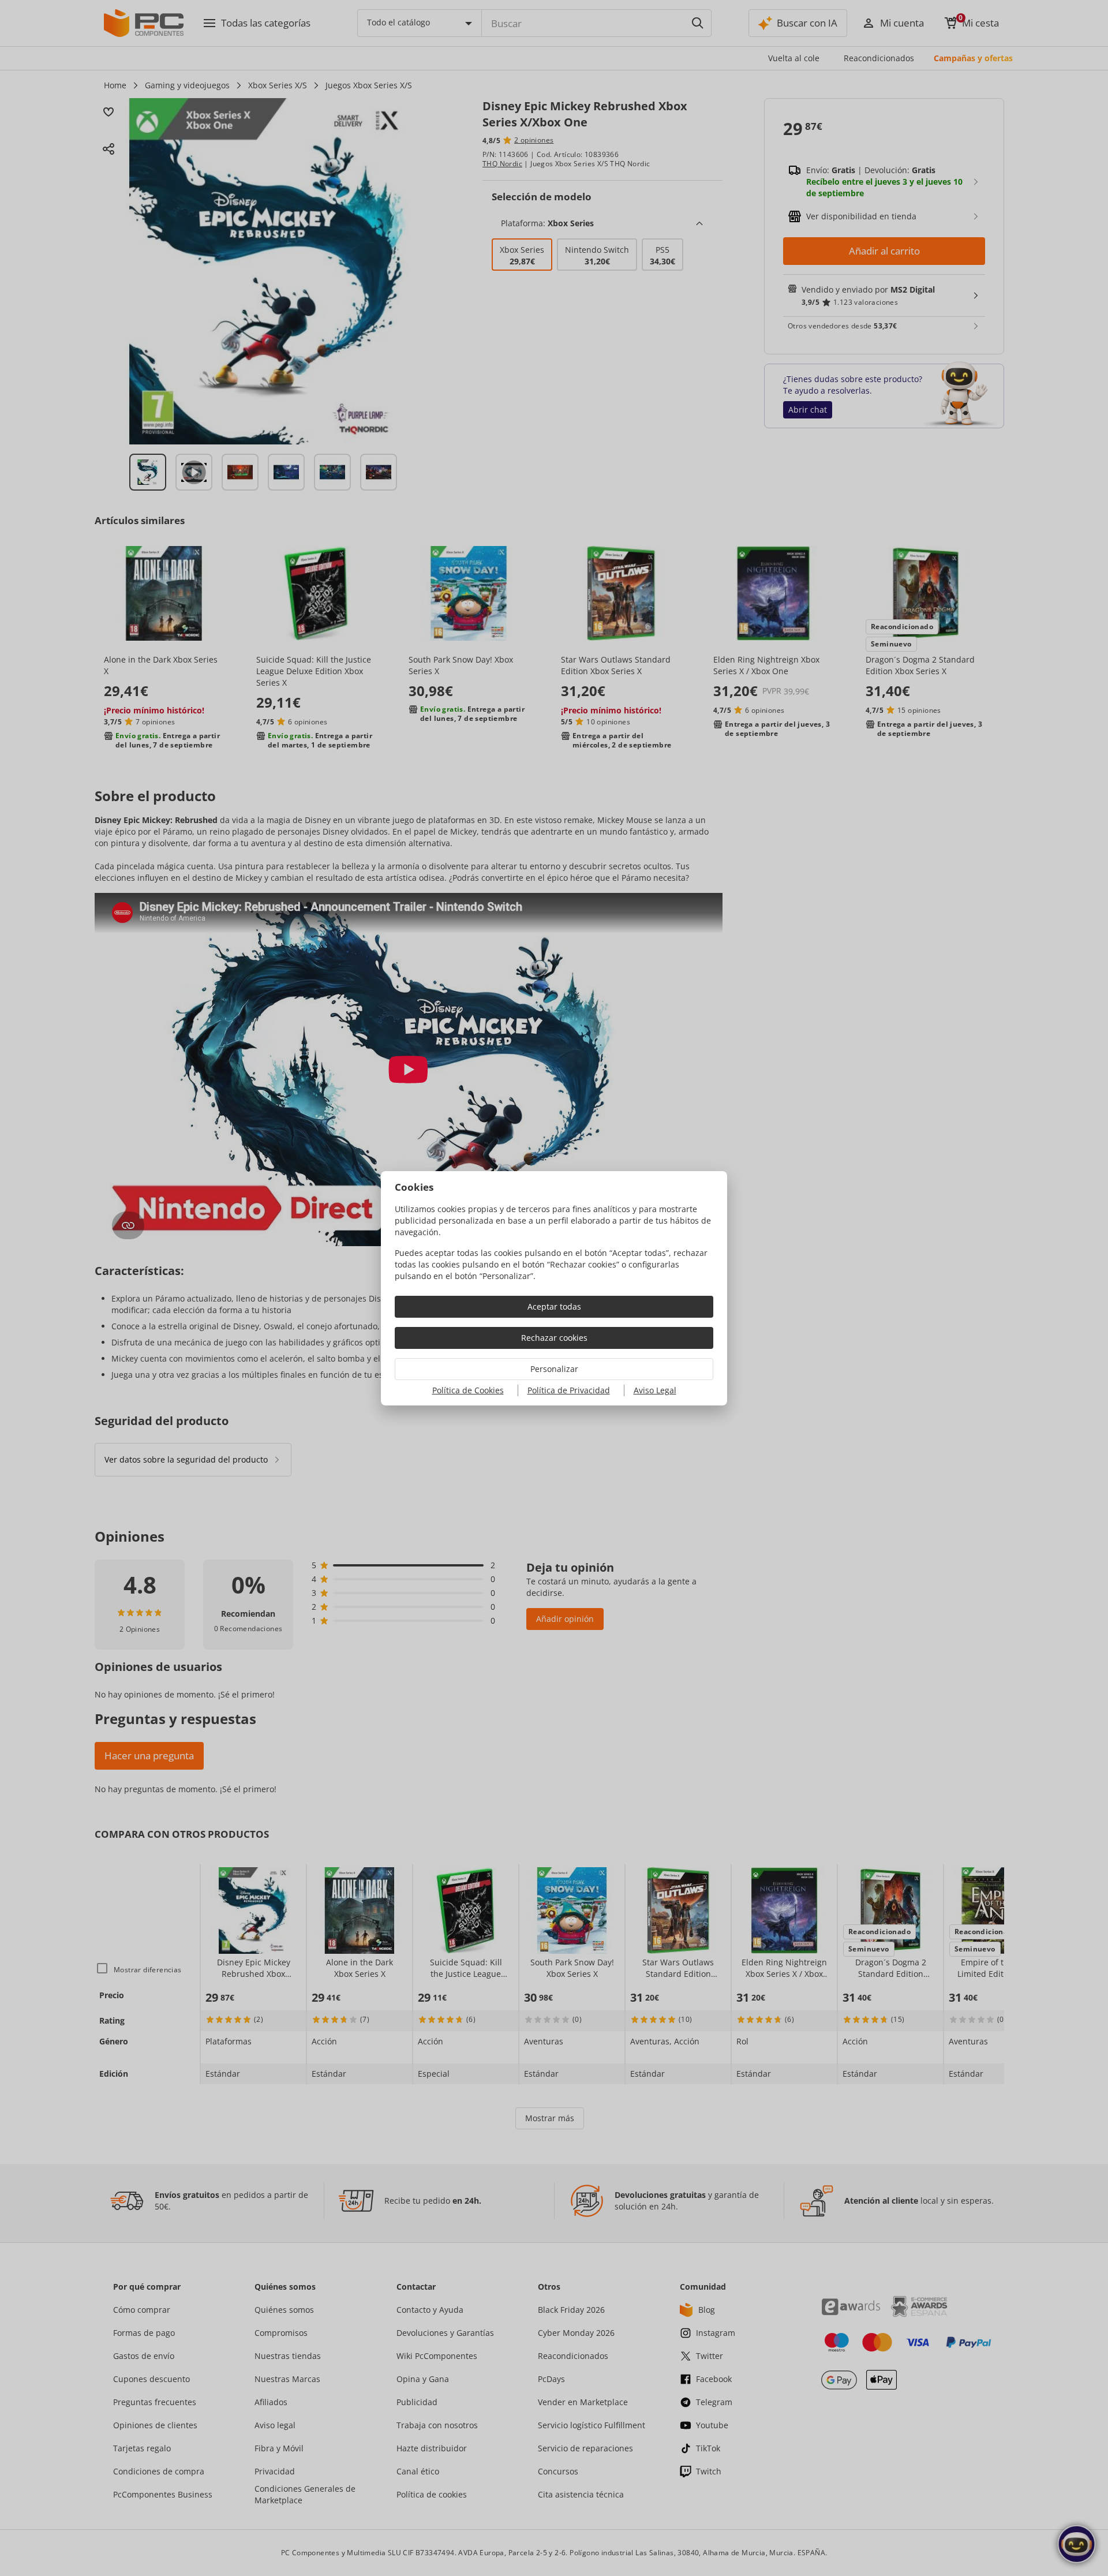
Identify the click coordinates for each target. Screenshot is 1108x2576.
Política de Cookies (468, 1390)
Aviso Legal (655, 1390)
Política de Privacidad (569, 1390)
